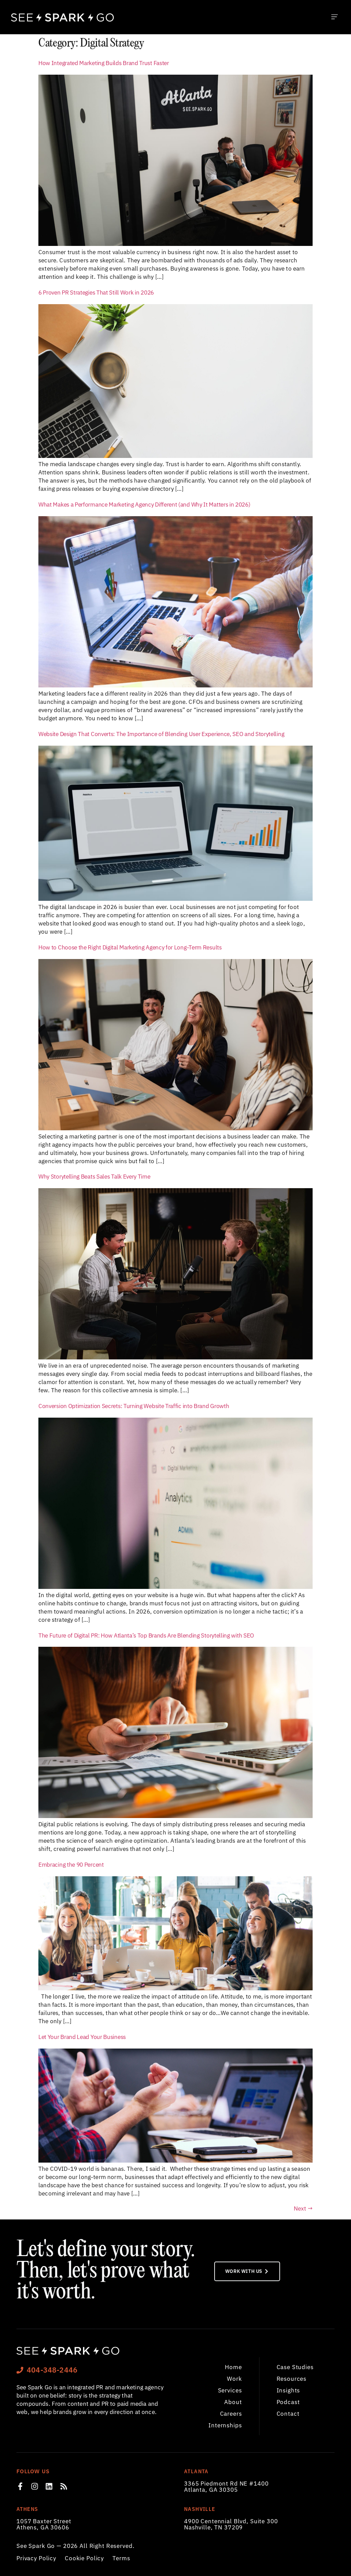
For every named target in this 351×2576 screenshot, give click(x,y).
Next (303, 2208)
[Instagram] (35, 2486)
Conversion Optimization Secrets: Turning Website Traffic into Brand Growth (134, 1406)
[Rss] (64, 2486)
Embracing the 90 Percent (71, 1864)
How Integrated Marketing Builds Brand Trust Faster (104, 63)
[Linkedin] (49, 2486)
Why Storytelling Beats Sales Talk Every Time (94, 1176)
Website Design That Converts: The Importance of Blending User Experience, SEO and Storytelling (161, 734)
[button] (334, 17)
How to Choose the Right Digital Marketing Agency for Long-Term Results (130, 947)
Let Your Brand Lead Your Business (82, 2037)
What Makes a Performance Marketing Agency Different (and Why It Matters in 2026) (144, 504)
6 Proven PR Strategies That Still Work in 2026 (96, 292)
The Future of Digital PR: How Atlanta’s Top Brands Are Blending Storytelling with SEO (146, 1635)
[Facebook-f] (20, 2486)
